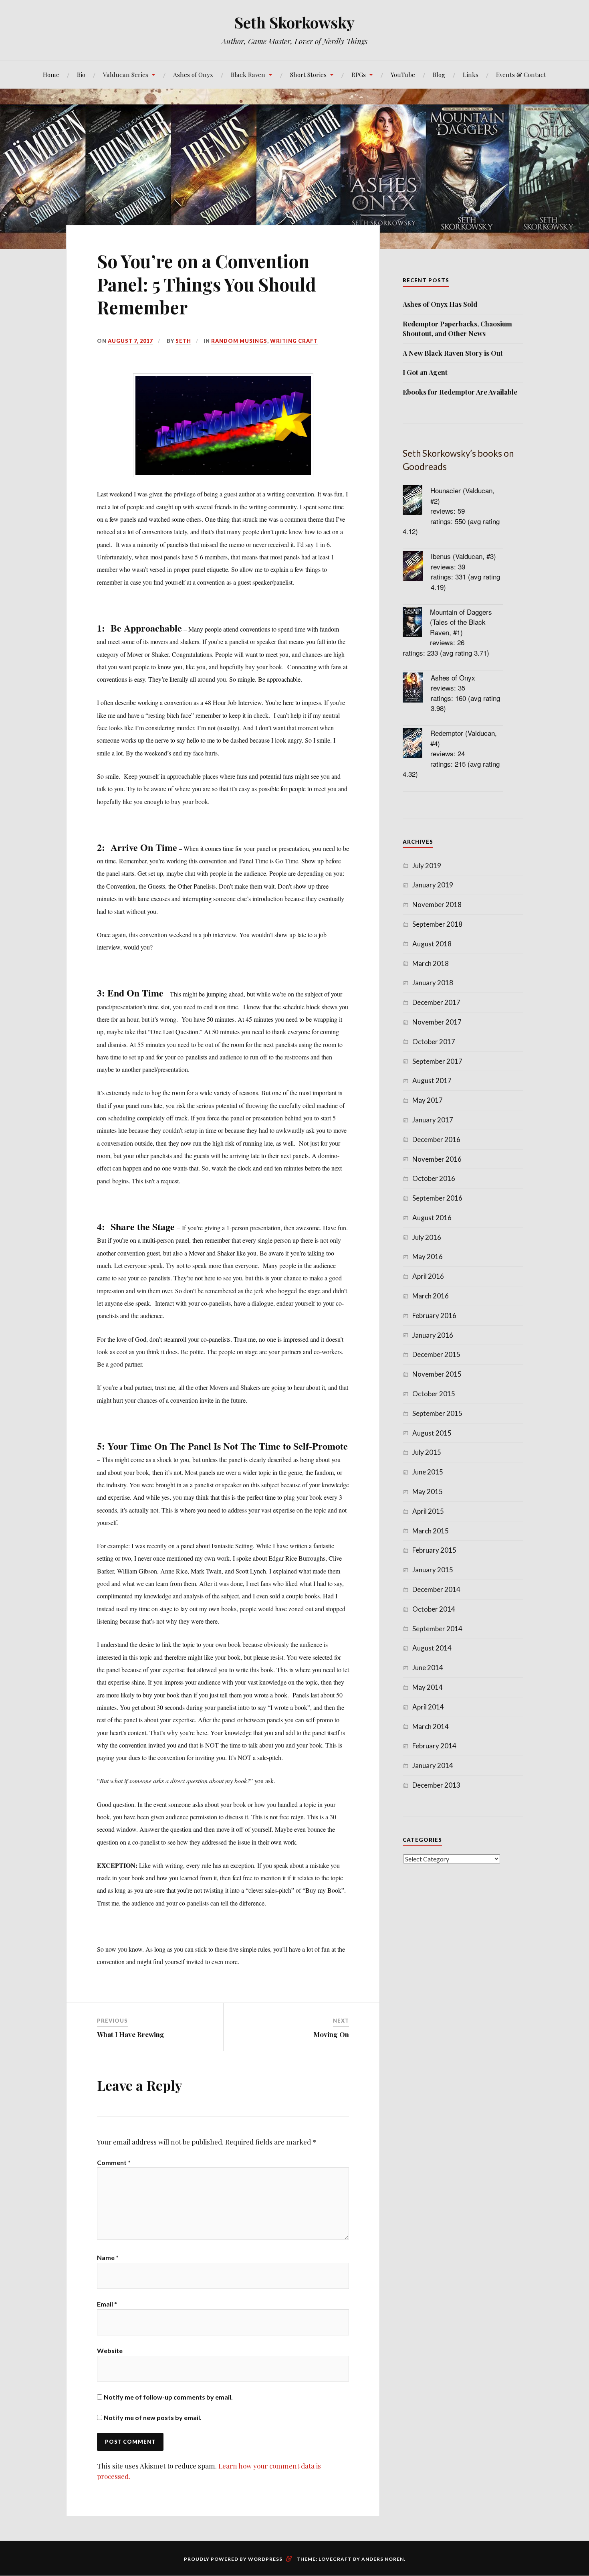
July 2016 (427, 1237)
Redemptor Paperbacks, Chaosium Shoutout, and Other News (457, 328)
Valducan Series (126, 74)
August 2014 (432, 1648)
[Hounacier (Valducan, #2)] (417, 501)
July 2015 (427, 1452)
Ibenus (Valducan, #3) (463, 556)
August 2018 (432, 944)
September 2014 (437, 1629)
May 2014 (428, 1687)
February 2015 (434, 1550)
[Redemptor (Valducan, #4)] (417, 744)
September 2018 (437, 924)
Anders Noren (383, 2559)
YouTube (403, 74)
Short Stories (308, 74)
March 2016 (431, 1296)
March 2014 (431, 1726)
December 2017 (436, 1002)
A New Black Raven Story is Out (453, 353)
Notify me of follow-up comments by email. (168, 2397)
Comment (114, 2162)
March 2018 (431, 963)
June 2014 (428, 1668)
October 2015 (434, 1394)
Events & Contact (521, 74)
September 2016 (437, 1198)
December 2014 (436, 1589)
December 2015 (436, 1354)
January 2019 (433, 885)
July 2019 (427, 866)
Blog (439, 74)
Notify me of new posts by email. (153, 2417)
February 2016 (434, 1315)
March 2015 (431, 1531)
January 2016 (433, 1335)
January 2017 (433, 1120)
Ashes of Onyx (193, 74)
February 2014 (434, 1746)
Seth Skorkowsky (294, 22)
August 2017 (432, 1080)
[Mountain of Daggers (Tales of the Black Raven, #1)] (416, 623)
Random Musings (239, 341)
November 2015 (437, 1374)
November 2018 (437, 904)
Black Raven (248, 74)
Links (471, 74)
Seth (183, 341)
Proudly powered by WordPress (233, 2559)
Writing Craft (294, 341)
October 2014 (434, 1609)
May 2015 (428, 1492)
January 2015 (433, 1570)
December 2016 (436, 1139)
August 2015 (432, 1433)
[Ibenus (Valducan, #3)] (417, 567)
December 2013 (436, 1785)
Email (107, 2304)
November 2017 (437, 1022)
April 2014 (428, 1707)
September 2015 (437, 1413)
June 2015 (428, 1472)
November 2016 (437, 1159)
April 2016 (428, 1276)
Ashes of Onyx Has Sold (440, 304)
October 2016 (434, 1178)
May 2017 (428, 1100)
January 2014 (433, 1765)
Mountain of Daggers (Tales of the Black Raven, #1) (461, 622)
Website (110, 2350)
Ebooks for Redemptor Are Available (460, 392)
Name (108, 2257)
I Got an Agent (425, 372)
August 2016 (432, 1218)
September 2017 (437, 1061)
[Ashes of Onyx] (417, 689)
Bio (81, 74)
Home (51, 74)
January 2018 (433, 983)
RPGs (359, 74)
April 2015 (428, 1511)
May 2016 (428, 1257)
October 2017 (434, 1042)
